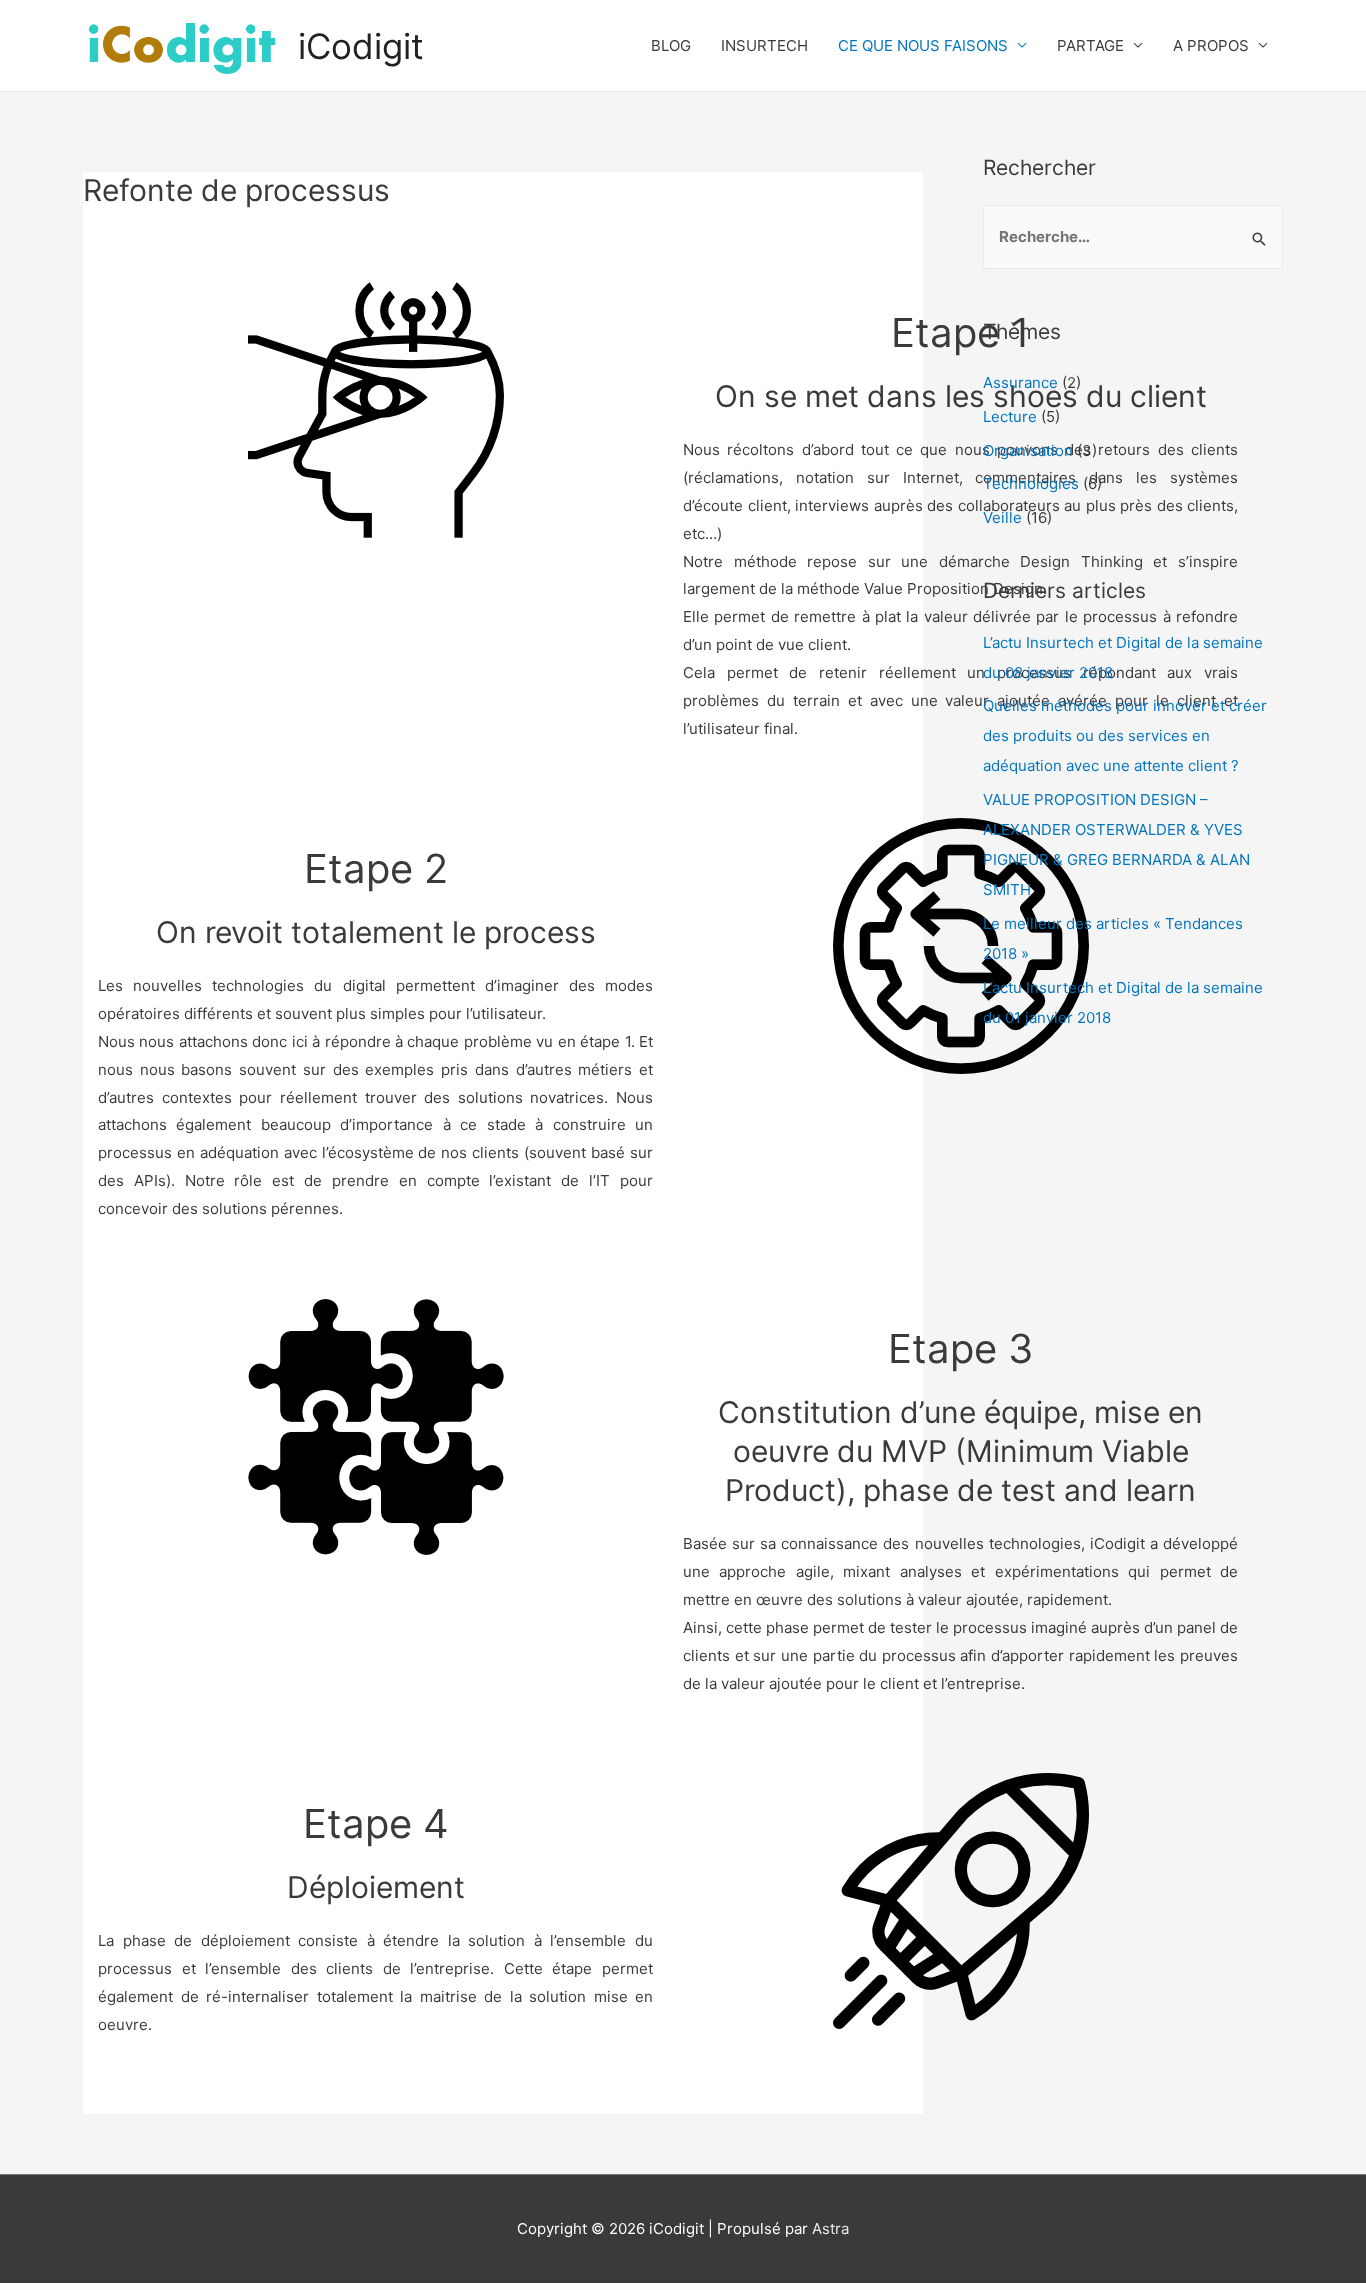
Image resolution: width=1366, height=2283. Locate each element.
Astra (830, 2228)
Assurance (1020, 382)
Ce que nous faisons (923, 45)
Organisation (1028, 450)
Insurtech (764, 45)
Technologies (1031, 483)
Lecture (1010, 416)
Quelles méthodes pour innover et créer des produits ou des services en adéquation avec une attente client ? (1125, 735)
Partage (1090, 45)
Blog (671, 45)
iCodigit (361, 46)
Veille (1002, 517)
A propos (1211, 45)
